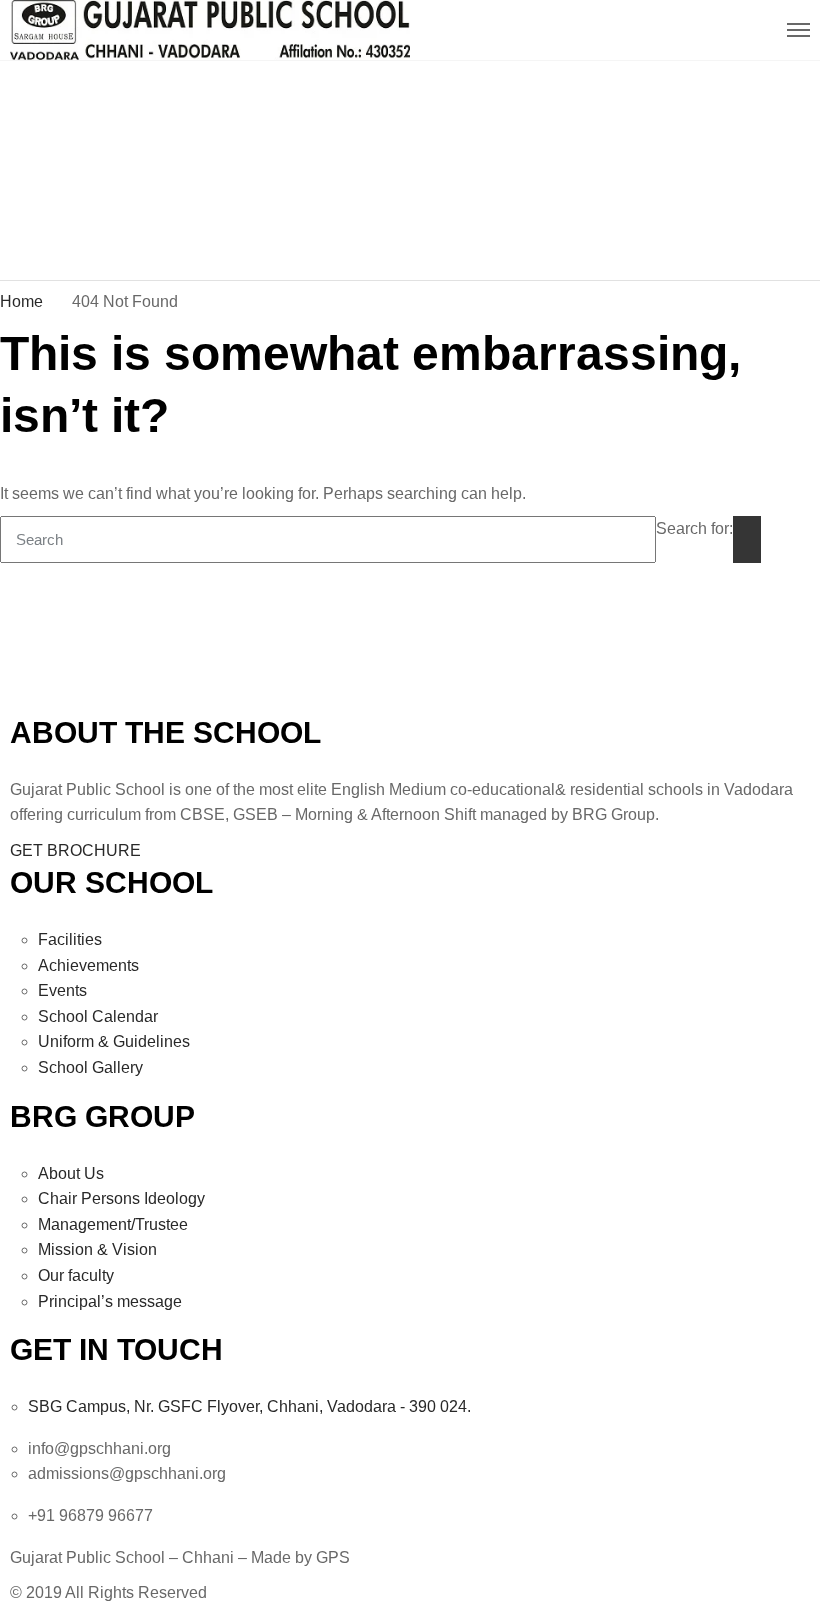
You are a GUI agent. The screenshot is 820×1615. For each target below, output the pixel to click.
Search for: (694, 528)
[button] (75, 850)
